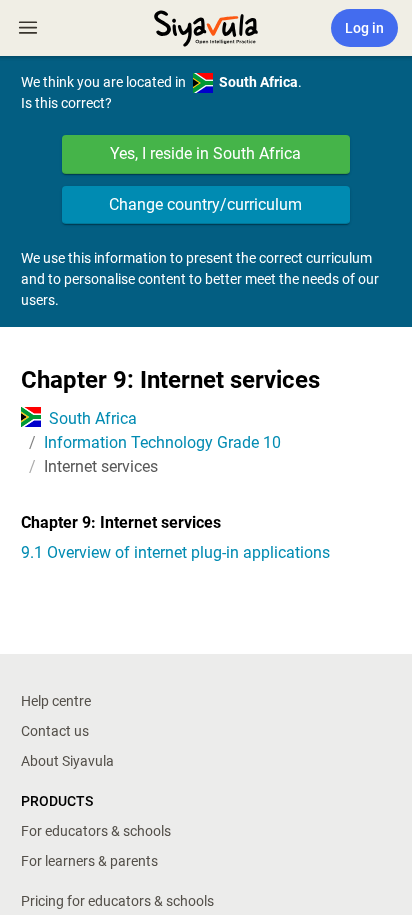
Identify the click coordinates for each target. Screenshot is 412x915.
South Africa (93, 418)
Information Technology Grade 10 (162, 442)
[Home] (206, 26)
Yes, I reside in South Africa (205, 153)
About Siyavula (67, 761)
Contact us (55, 731)
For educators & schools (96, 831)
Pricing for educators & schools (117, 901)
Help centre (56, 701)
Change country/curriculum (205, 204)
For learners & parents (89, 861)
